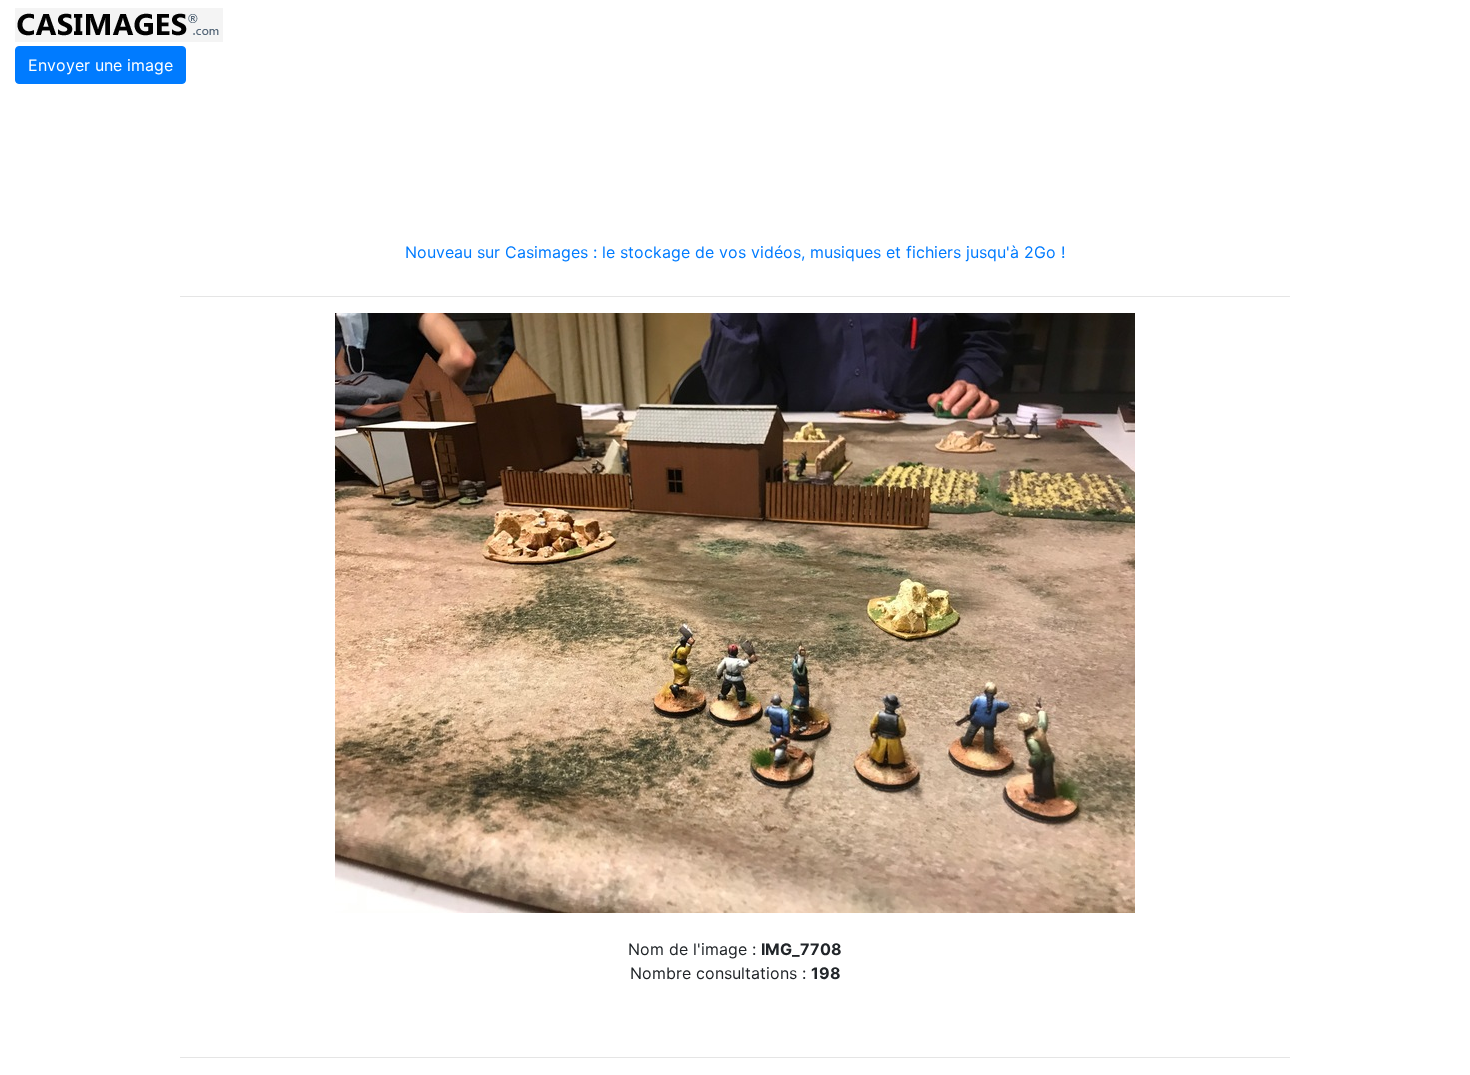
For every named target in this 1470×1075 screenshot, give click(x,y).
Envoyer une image (100, 65)
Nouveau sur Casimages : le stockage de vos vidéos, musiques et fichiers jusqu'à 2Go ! (735, 252)
